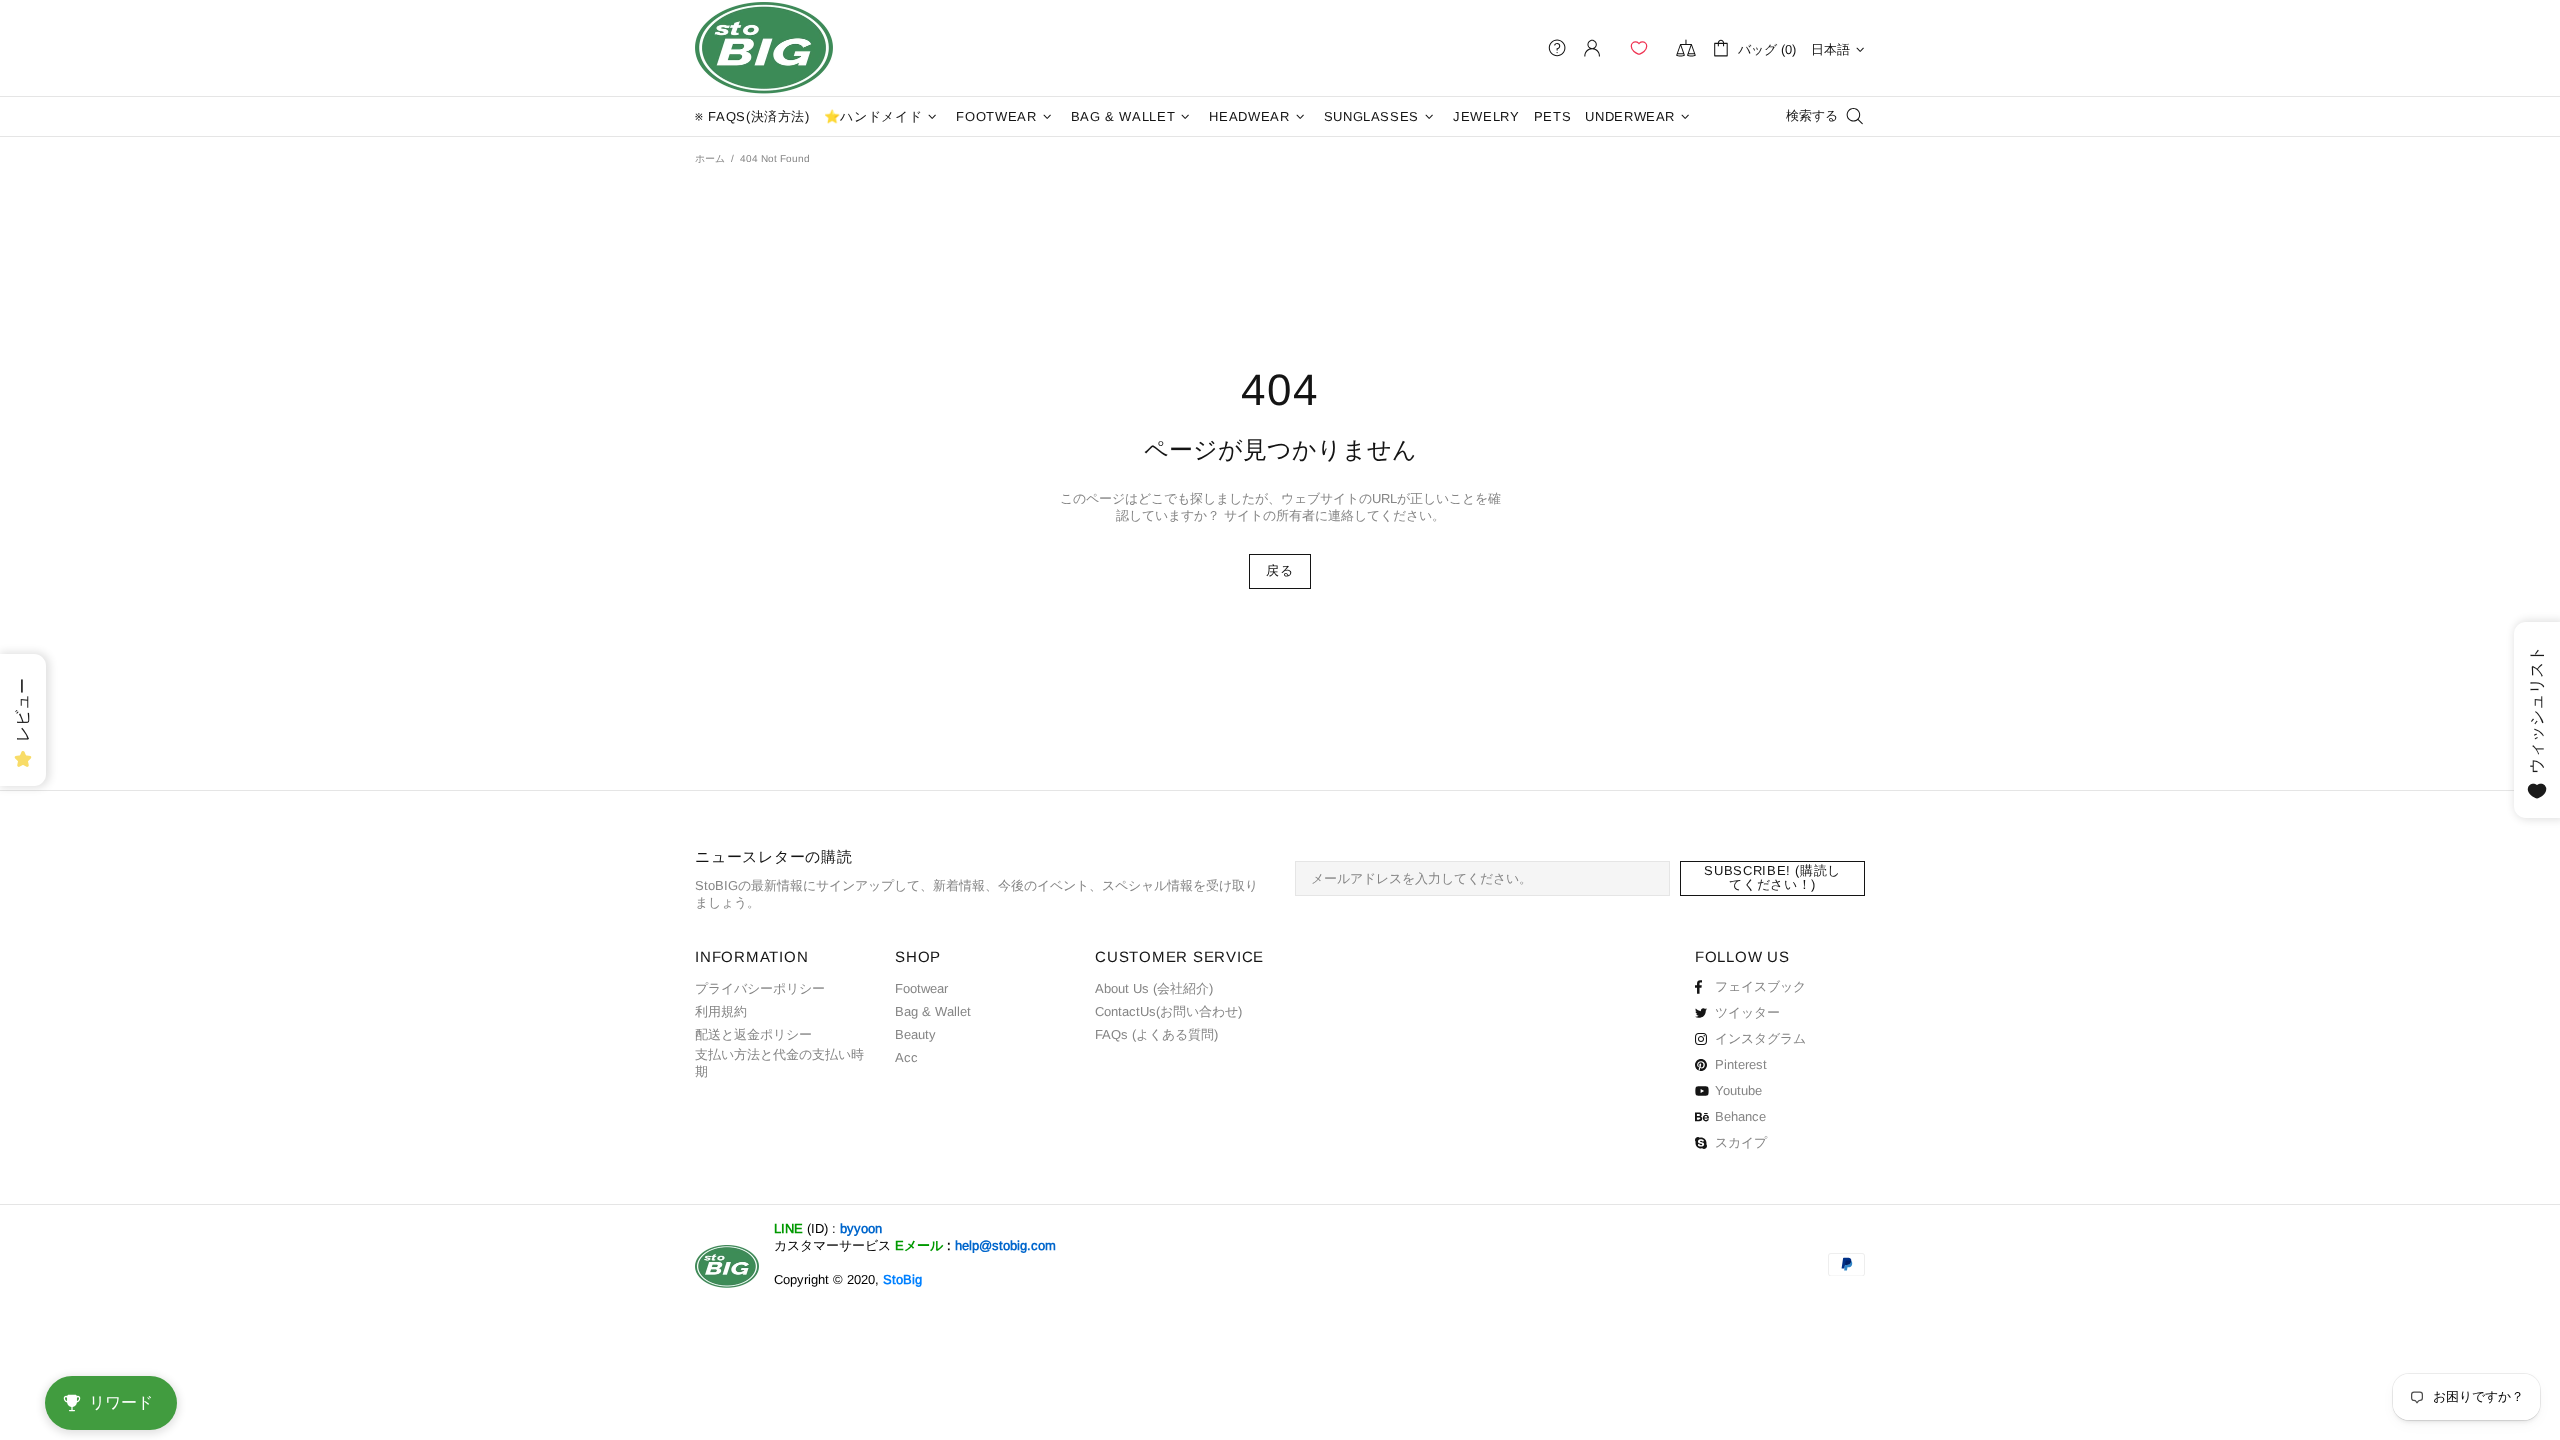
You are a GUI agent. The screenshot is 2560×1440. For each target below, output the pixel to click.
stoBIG (764, 48)
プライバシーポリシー (760, 988)
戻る (1279, 570)
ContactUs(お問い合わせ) (1168, 1011)
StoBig (902, 1279)
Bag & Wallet (933, 1011)
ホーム (710, 158)
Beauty (915, 1034)
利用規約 (721, 1011)
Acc (906, 1057)
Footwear (921, 988)
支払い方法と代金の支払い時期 (779, 1063)
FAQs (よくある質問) (1156, 1034)
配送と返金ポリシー (753, 1034)
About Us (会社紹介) (1154, 988)
